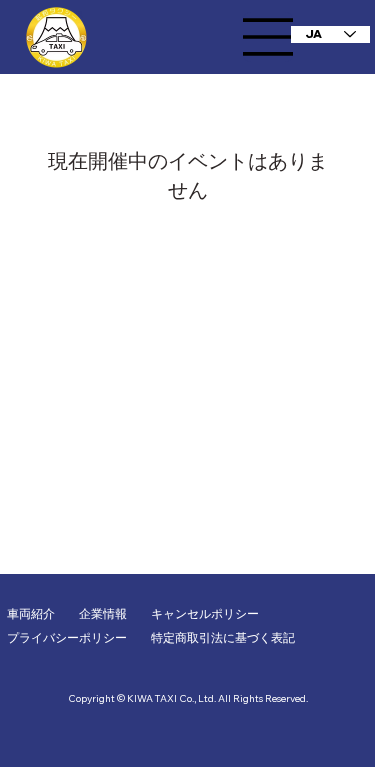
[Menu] (268, 37)
